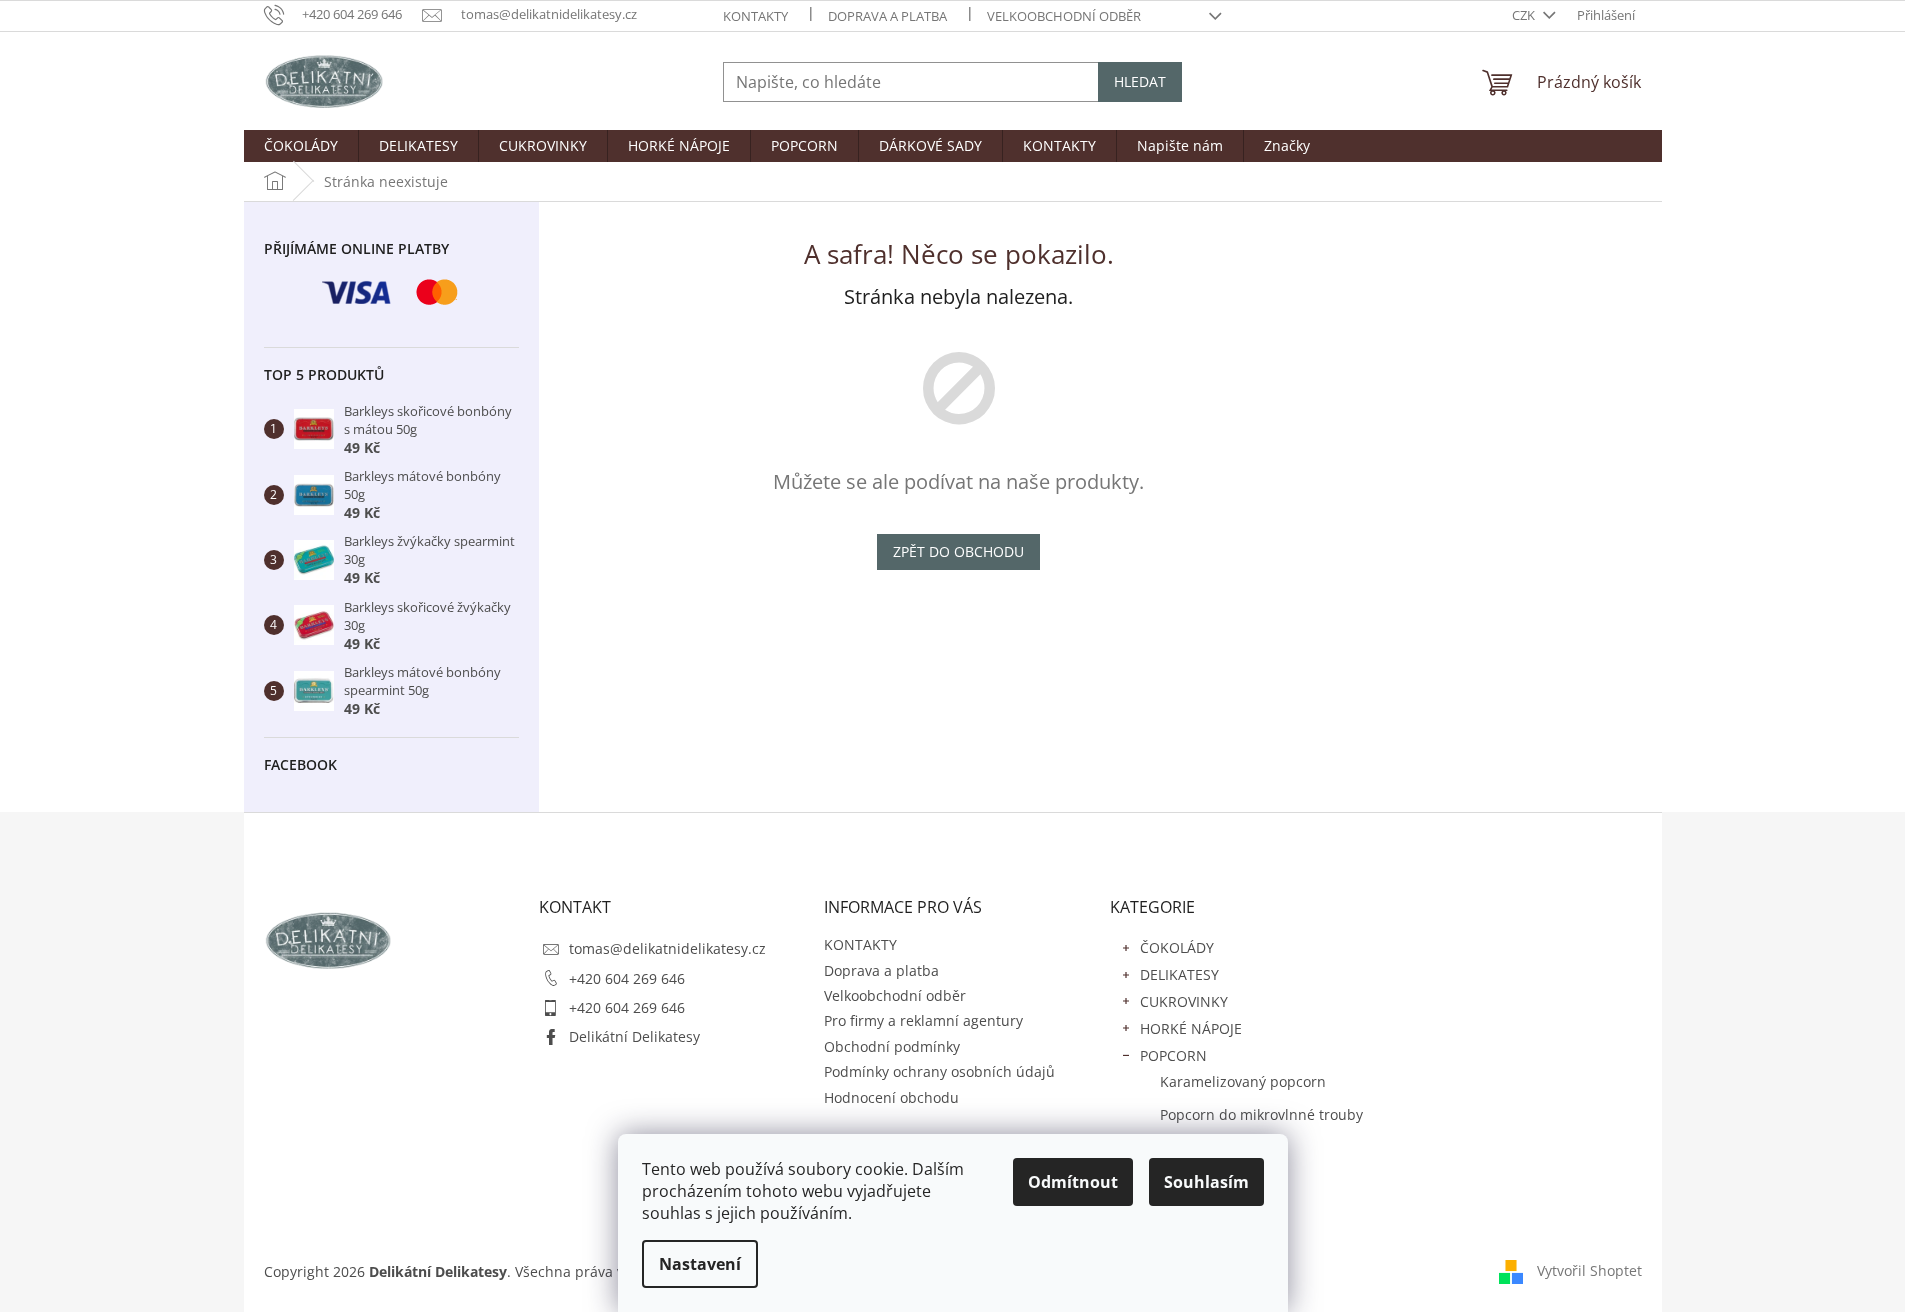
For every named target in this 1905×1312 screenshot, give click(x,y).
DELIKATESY (1179, 974)
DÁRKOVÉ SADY (1191, 1180)
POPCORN (1173, 1055)
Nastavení (700, 1264)
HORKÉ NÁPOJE (1191, 1028)
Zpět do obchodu (958, 551)
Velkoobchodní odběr (1064, 16)
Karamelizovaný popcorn (1243, 1081)
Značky (1163, 1207)
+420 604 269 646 (627, 978)
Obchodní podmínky (892, 1046)
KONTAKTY (755, 16)
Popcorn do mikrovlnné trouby (1261, 1114)
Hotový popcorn (1212, 1147)
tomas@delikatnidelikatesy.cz (667, 948)
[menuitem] (301, 146)
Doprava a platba (887, 16)
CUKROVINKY (1184, 1001)
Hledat (1140, 81)
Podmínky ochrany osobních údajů (939, 1071)
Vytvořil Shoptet (1589, 1270)
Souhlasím (1206, 1182)
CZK (1525, 15)
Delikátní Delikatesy (634, 1036)
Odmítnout (1073, 1182)
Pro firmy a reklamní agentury (923, 1020)
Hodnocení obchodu (891, 1097)
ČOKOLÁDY (1177, 947)
